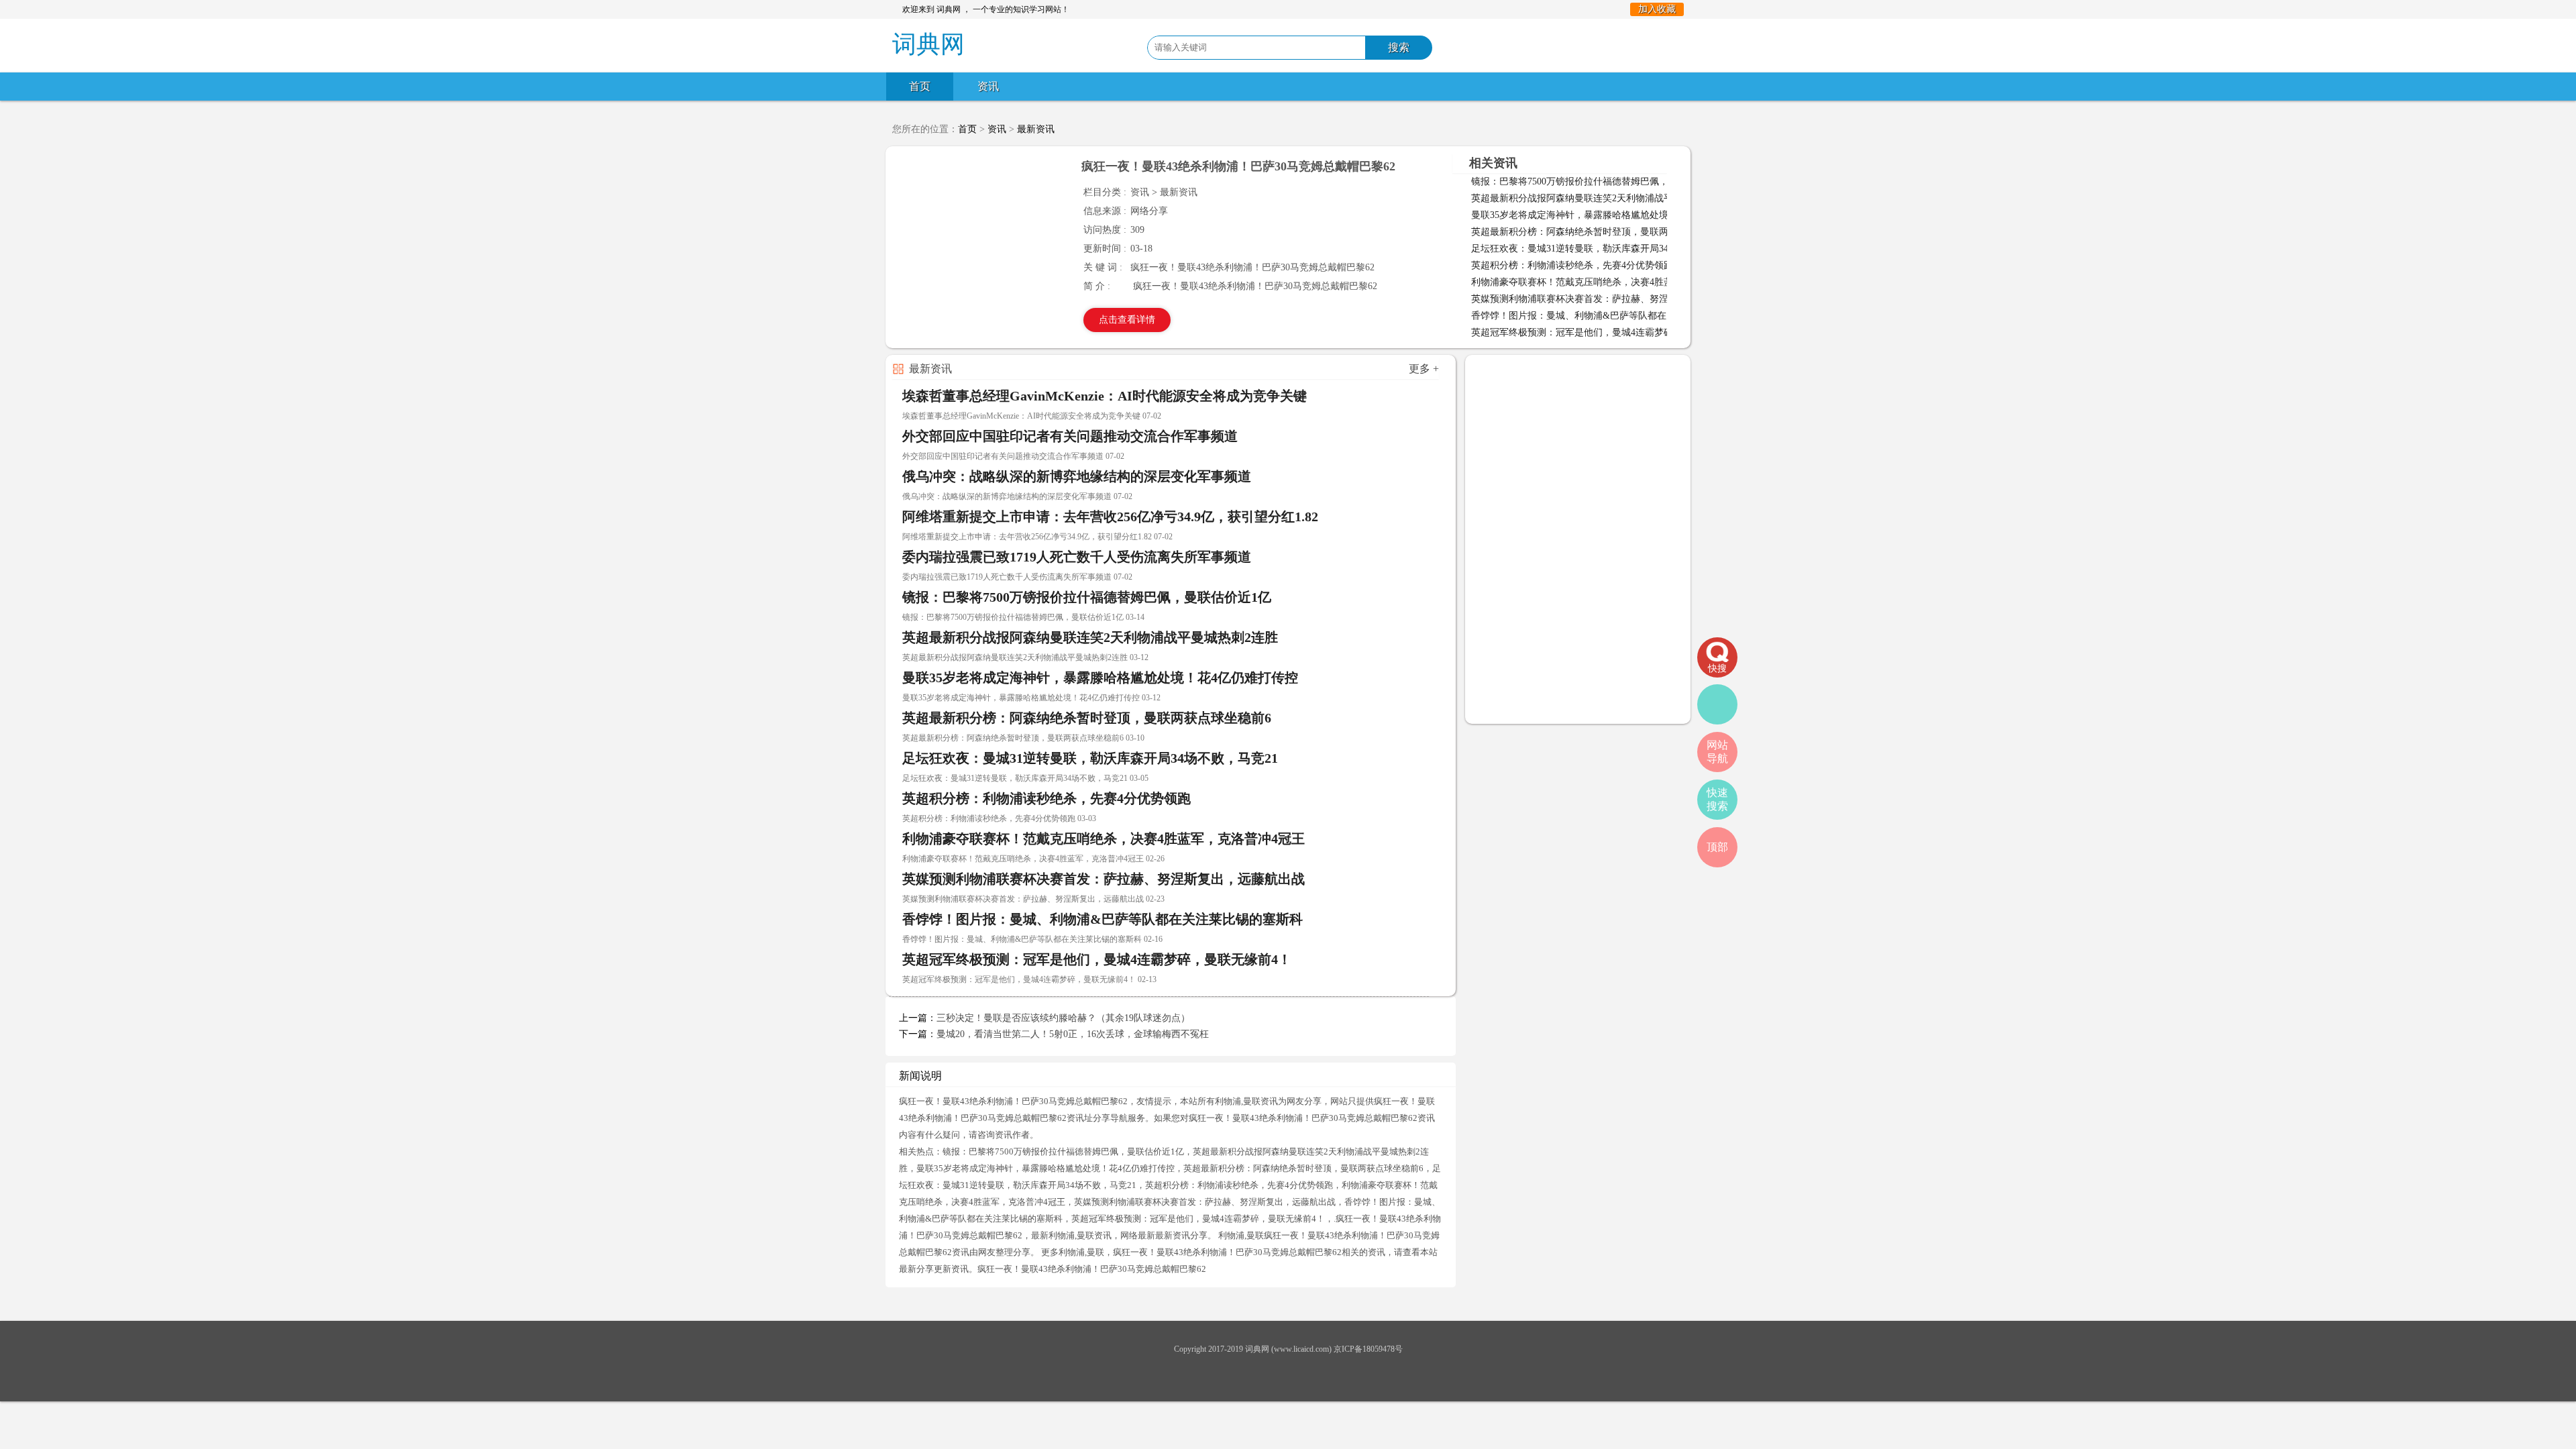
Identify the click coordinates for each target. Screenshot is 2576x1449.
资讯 (988, 86)
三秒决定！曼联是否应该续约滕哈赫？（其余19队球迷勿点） (1063, 1018)
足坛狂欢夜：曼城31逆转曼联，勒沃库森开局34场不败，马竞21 (1603, 249)
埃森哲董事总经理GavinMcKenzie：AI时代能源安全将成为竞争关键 (1105, 396)
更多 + (1424, 369)
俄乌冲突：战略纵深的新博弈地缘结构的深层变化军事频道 (1077, 476)
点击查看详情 (1127, 320)
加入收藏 (1657, 9)
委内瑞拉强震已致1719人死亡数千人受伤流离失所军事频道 (1077, 557)
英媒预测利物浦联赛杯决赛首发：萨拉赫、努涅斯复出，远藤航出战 (1612, 299)
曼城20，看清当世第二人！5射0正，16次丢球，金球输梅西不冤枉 (1073, 1034)
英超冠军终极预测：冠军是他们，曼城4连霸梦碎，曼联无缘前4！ (1607, 332)
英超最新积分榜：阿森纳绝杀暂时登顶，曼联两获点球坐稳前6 (1600, 232)
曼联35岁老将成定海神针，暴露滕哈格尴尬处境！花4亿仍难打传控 (1610, 215)
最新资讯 (1036, 129)
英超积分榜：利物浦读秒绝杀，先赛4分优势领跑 (1572, 265)
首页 (920, 86)
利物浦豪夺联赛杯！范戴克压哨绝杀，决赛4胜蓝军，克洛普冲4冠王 (1612, 282)
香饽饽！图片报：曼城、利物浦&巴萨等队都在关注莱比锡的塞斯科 (1611, 316)
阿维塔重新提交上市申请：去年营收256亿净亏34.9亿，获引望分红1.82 (1110, 517)
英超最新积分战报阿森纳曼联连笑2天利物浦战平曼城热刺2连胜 (1603, 198)
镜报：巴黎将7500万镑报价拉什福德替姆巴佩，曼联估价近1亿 (1600, 181)
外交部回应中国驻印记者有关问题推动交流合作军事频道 (1070, 436)
